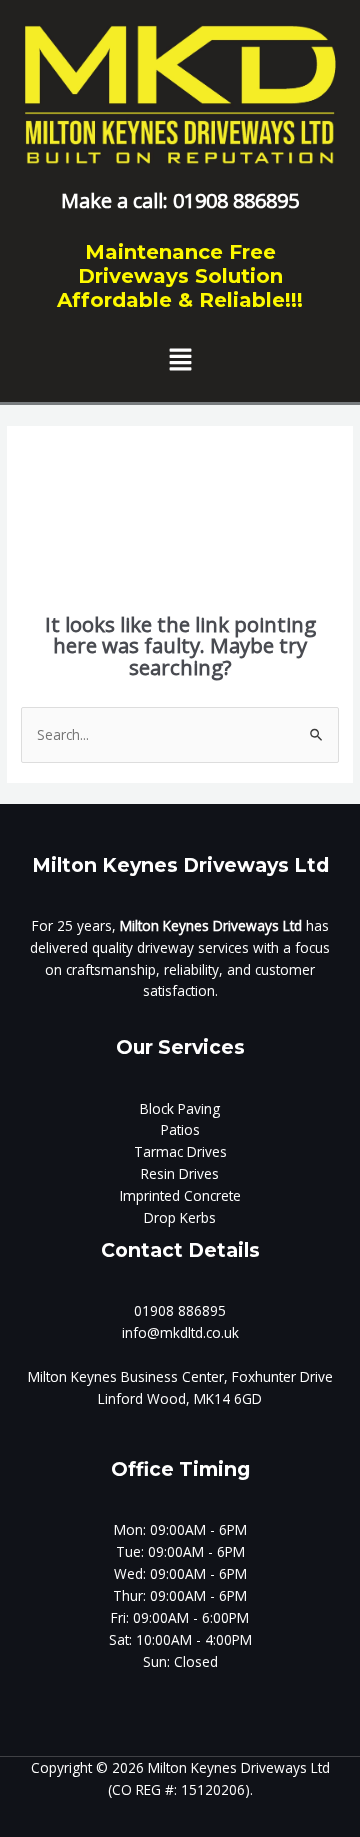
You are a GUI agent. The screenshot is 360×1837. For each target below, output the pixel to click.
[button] (180, 361)
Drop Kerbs (180, 1217)
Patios (180, 1129)
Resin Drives (180, 1173)
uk (231, 1332)
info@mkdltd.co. (173, 1332)
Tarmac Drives (180, 1151)
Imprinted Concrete (180, 1195)
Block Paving (180, 1108)
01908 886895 (180, 1310)
